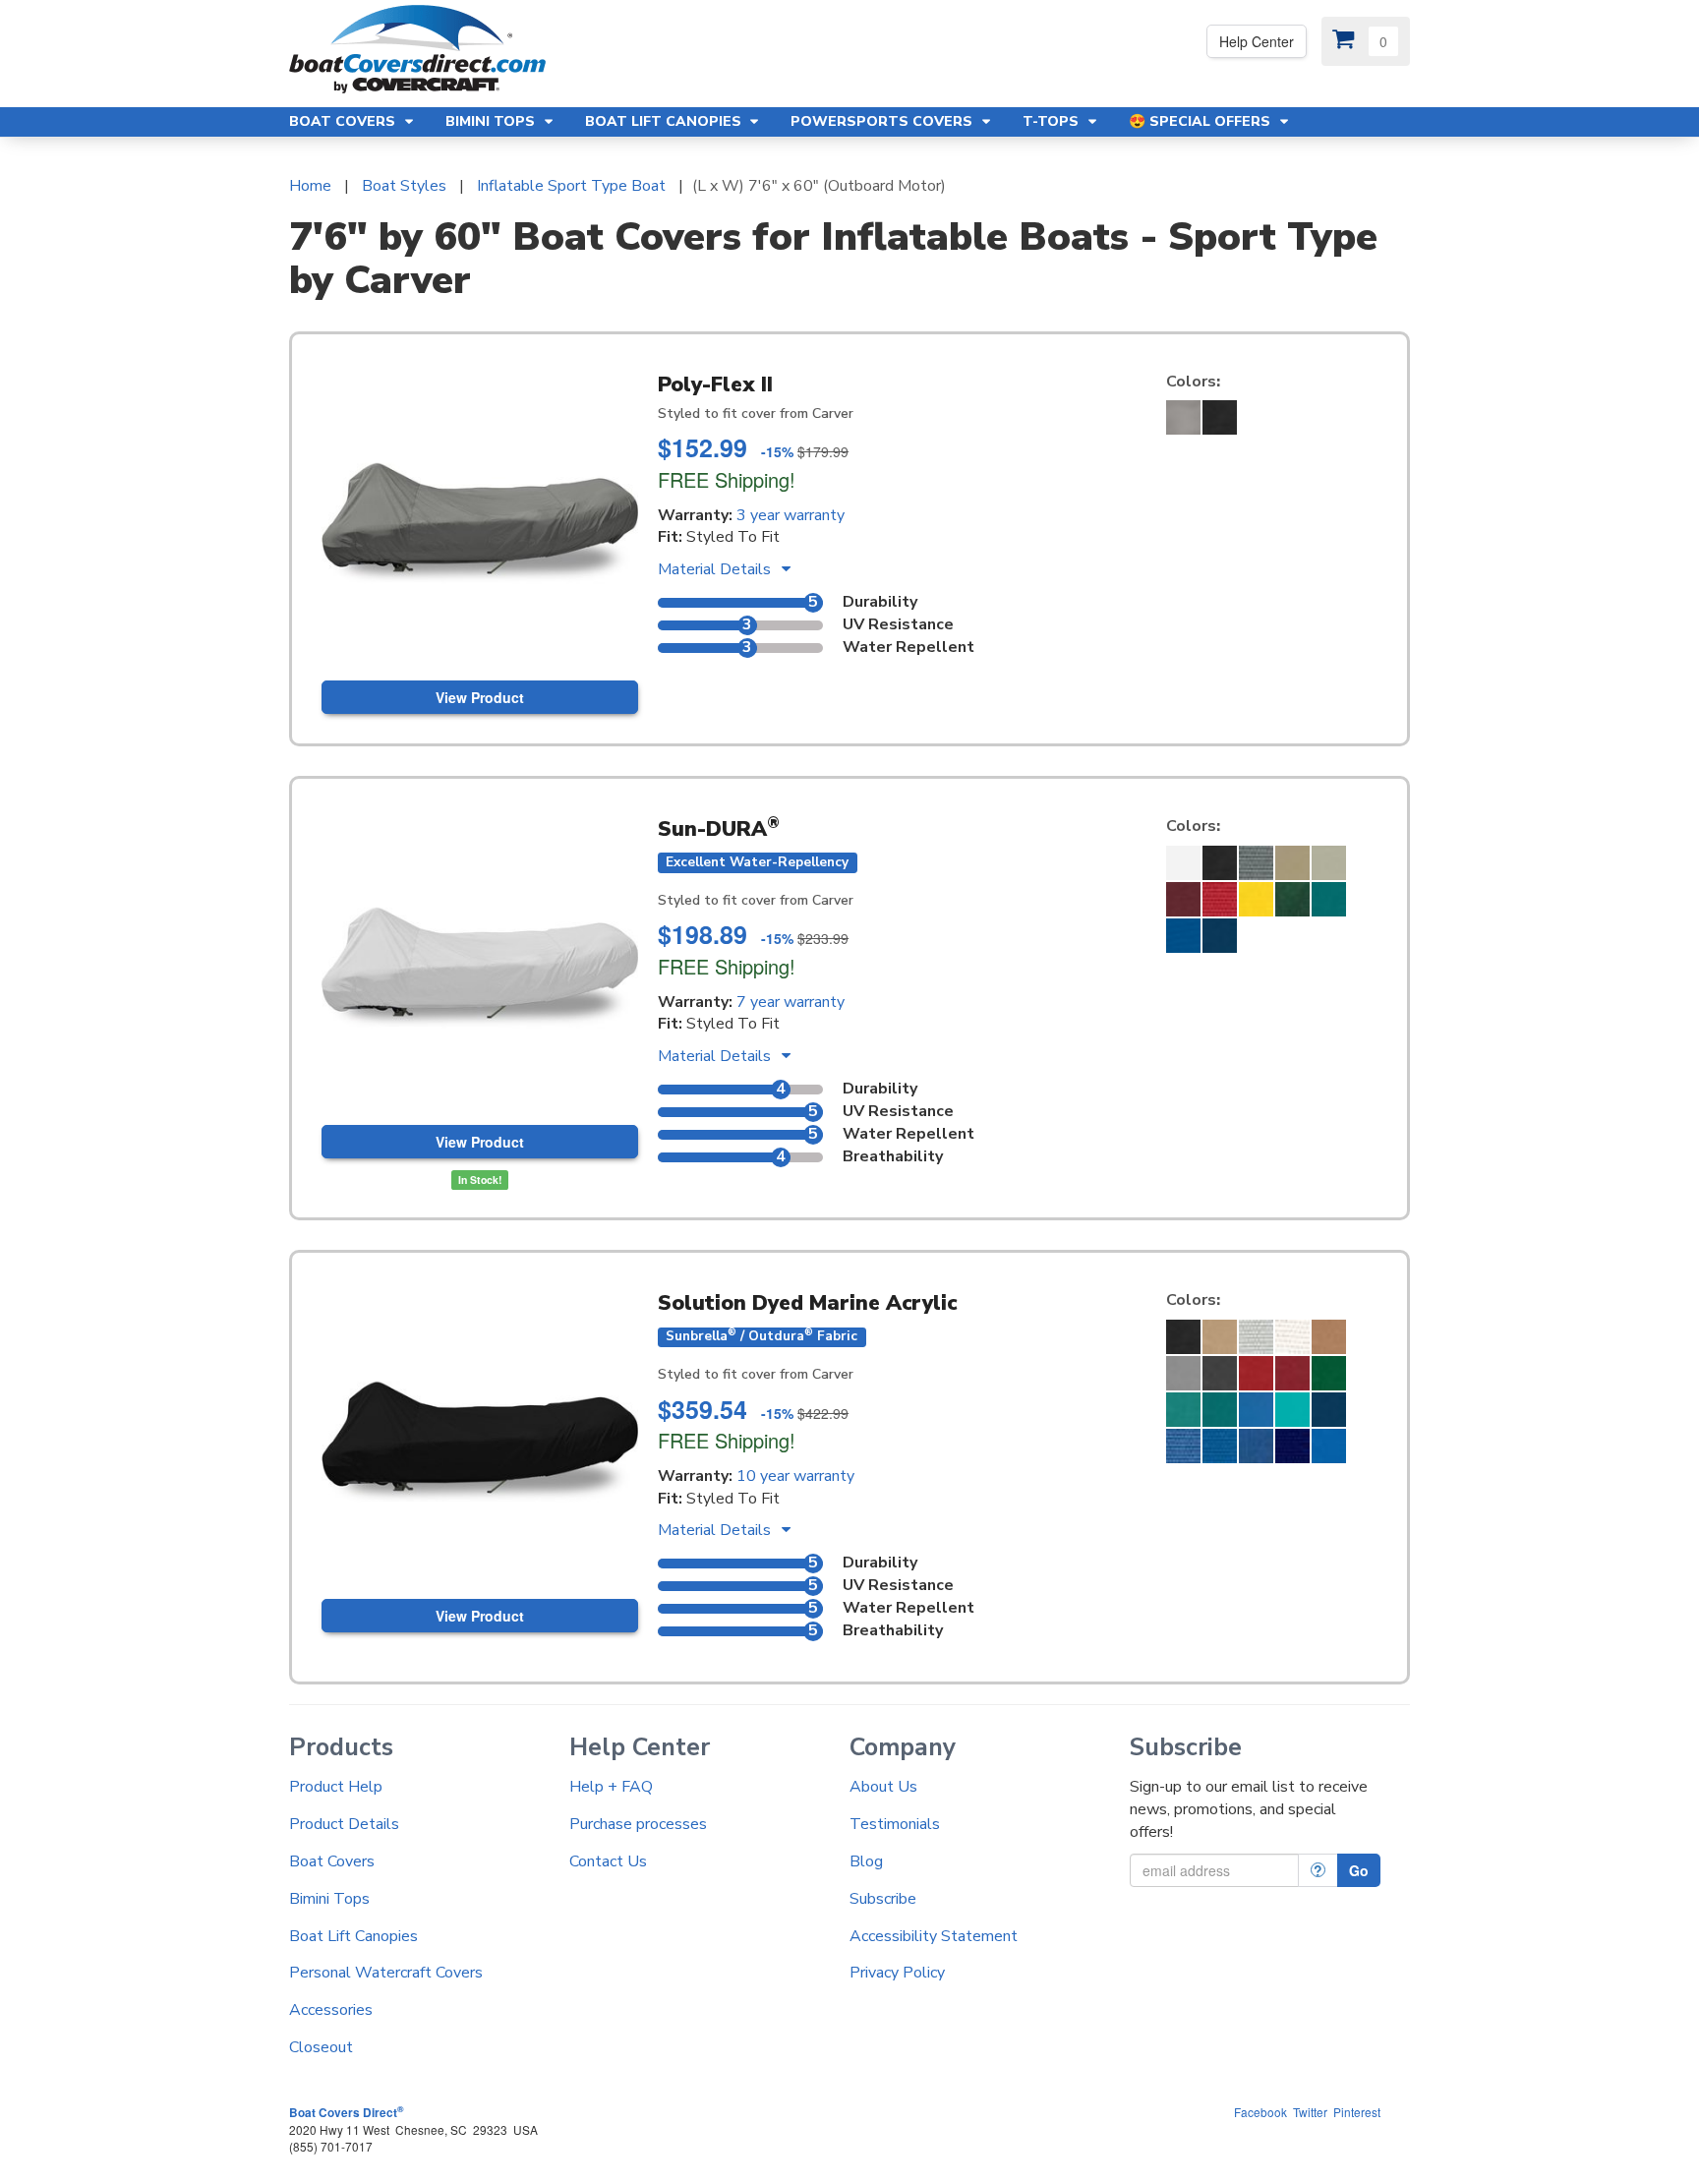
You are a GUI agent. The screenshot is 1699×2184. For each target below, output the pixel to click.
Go (1359, 1870)
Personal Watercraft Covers (386, 1973)
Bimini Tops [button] (492, 121)
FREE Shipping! (727, 479)
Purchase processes (638, 1824)
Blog (866, 1861)
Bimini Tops (329, 1899)
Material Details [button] (716, 569)
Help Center (1257, 41)
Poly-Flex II (715, 384)
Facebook (1260, 2112)
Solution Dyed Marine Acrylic (807, 1303)
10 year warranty (795, 1476)
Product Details (344, 1824)
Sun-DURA (719, 829)
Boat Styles (404, 186)
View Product (480, 697)
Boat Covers (332, 1861)
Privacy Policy (897, 1973)
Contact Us (608, 1861)
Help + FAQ (611, 1787)
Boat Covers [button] (344, 121)
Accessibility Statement (934, 1936)
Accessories (331, 2010)
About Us (883, 1787)
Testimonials (895, 1824)
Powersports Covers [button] (883, 121)
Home (310, 186)
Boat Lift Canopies (353, 1936)
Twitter (1310, 2112)
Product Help (336, 1787)
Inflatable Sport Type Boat (571, 186)
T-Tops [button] (1053, 121)
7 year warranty (791, 1002)
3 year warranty (791, 515)
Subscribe (883, 1899)
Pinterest (1357, 2112)
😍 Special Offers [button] (1201, 121)
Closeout (321, 2047)
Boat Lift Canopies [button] (665, 121)
